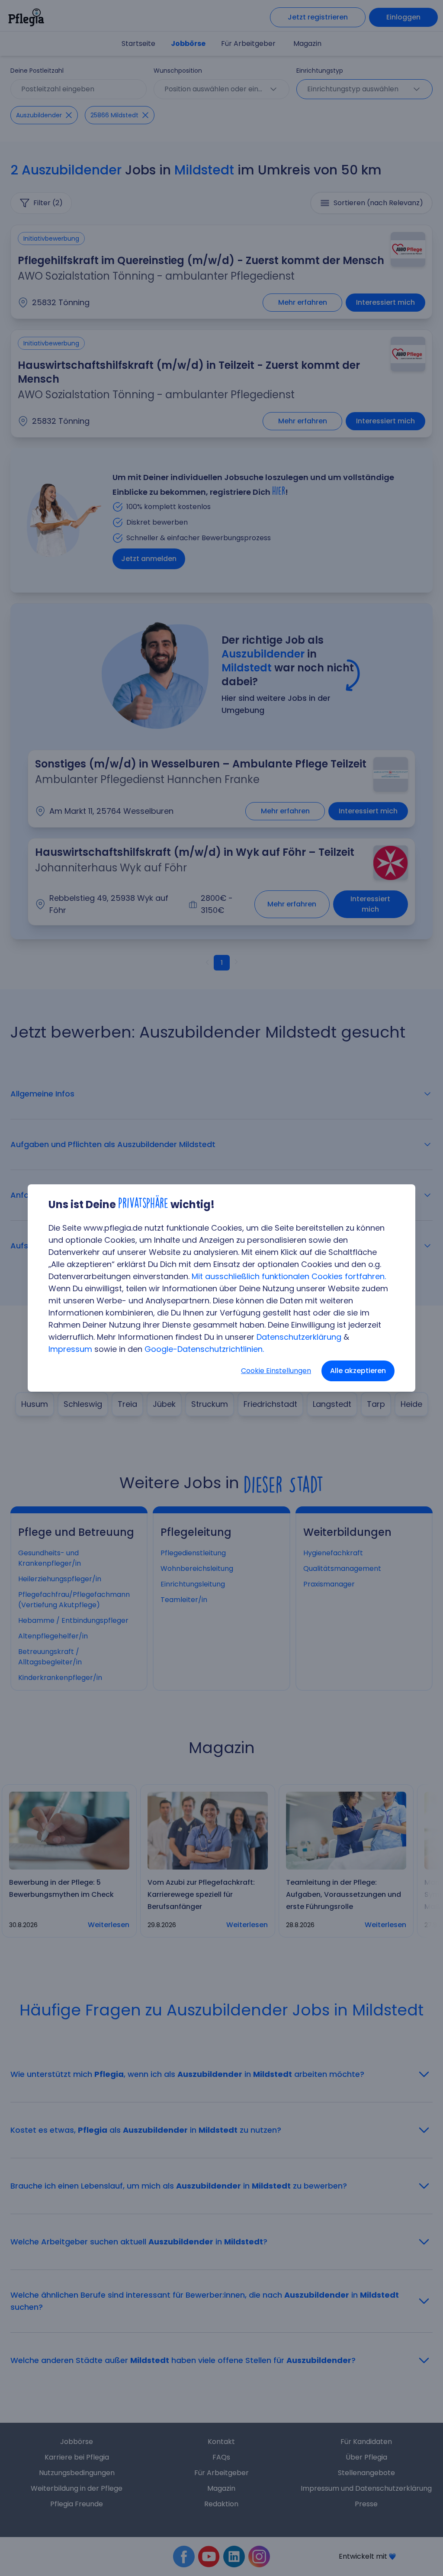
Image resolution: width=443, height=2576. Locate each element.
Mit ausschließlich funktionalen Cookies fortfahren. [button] (289, 1276)
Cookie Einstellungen (276, 1371)
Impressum (70, 1349)
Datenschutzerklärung (299, 1337)
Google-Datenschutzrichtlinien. (204, 1349)
